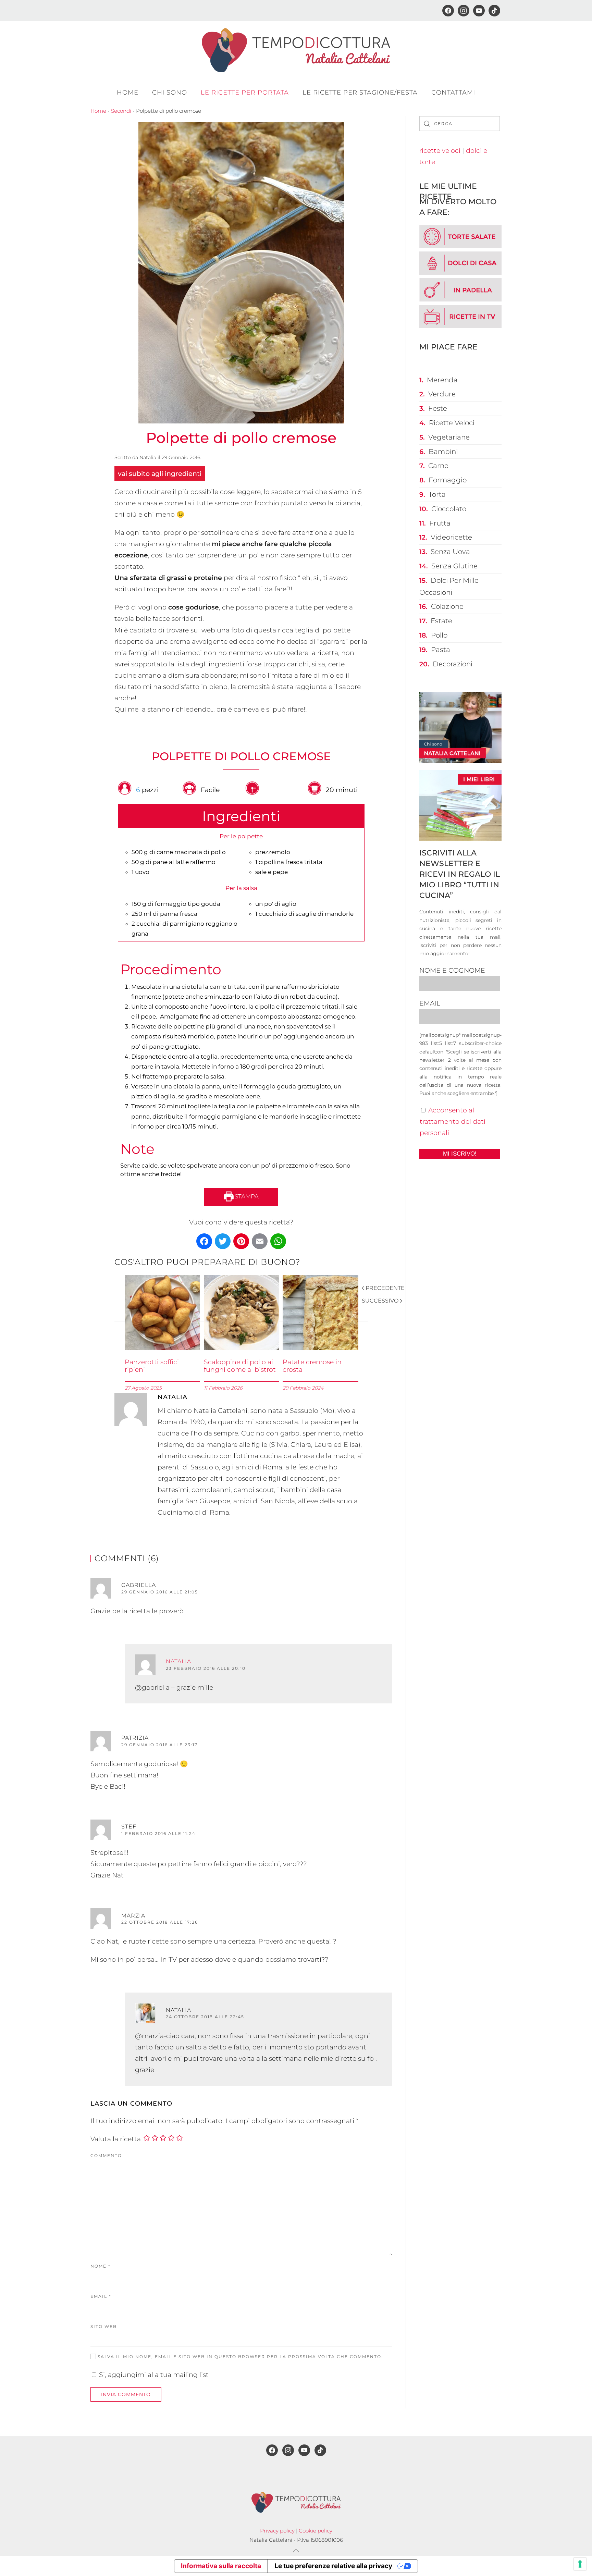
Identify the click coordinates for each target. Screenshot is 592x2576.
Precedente (385, 1288)
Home (128, 93)
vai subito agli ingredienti (160, 474)
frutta (440, 523)
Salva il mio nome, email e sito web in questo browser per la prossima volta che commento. (239, 2357)
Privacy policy (277, 2531)
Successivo (380, 1301)
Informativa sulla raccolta (221, 2566)
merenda (442, 380)
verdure (442, 394)
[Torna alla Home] (296, 50)
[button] (296, 2551)
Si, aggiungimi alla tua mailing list (153, 2375)
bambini (443, 452)
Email (101, 2296)
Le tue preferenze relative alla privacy (333, 2566)
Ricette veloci (452, 423)
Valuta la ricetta (116, 2139)
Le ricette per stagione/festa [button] (360, 93)
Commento (106, 2155)
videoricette (451, 537)
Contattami (453, 93)
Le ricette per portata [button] (245, 93)
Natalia (148, 457)
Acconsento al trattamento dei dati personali (453, 1121)
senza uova (450, 552)
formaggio (448, 480)
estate (441, 621)
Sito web (104, 2326)
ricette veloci (440, 151)
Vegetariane (449, 437)
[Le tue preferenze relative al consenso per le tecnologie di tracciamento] (580, 2564)
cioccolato (449, 509)
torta (437, 494)
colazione (447, 606)
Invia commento (126, 2394)
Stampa (246, 1196)
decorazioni (453, 664)
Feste (438, 408)
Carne (438, 466)
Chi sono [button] (170, 93)
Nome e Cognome (452, 970)
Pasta (441, 650)
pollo (439, 635)
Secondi (121, 111)
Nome (101, 2266)
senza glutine (454, 566)
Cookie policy (316, 2531)
